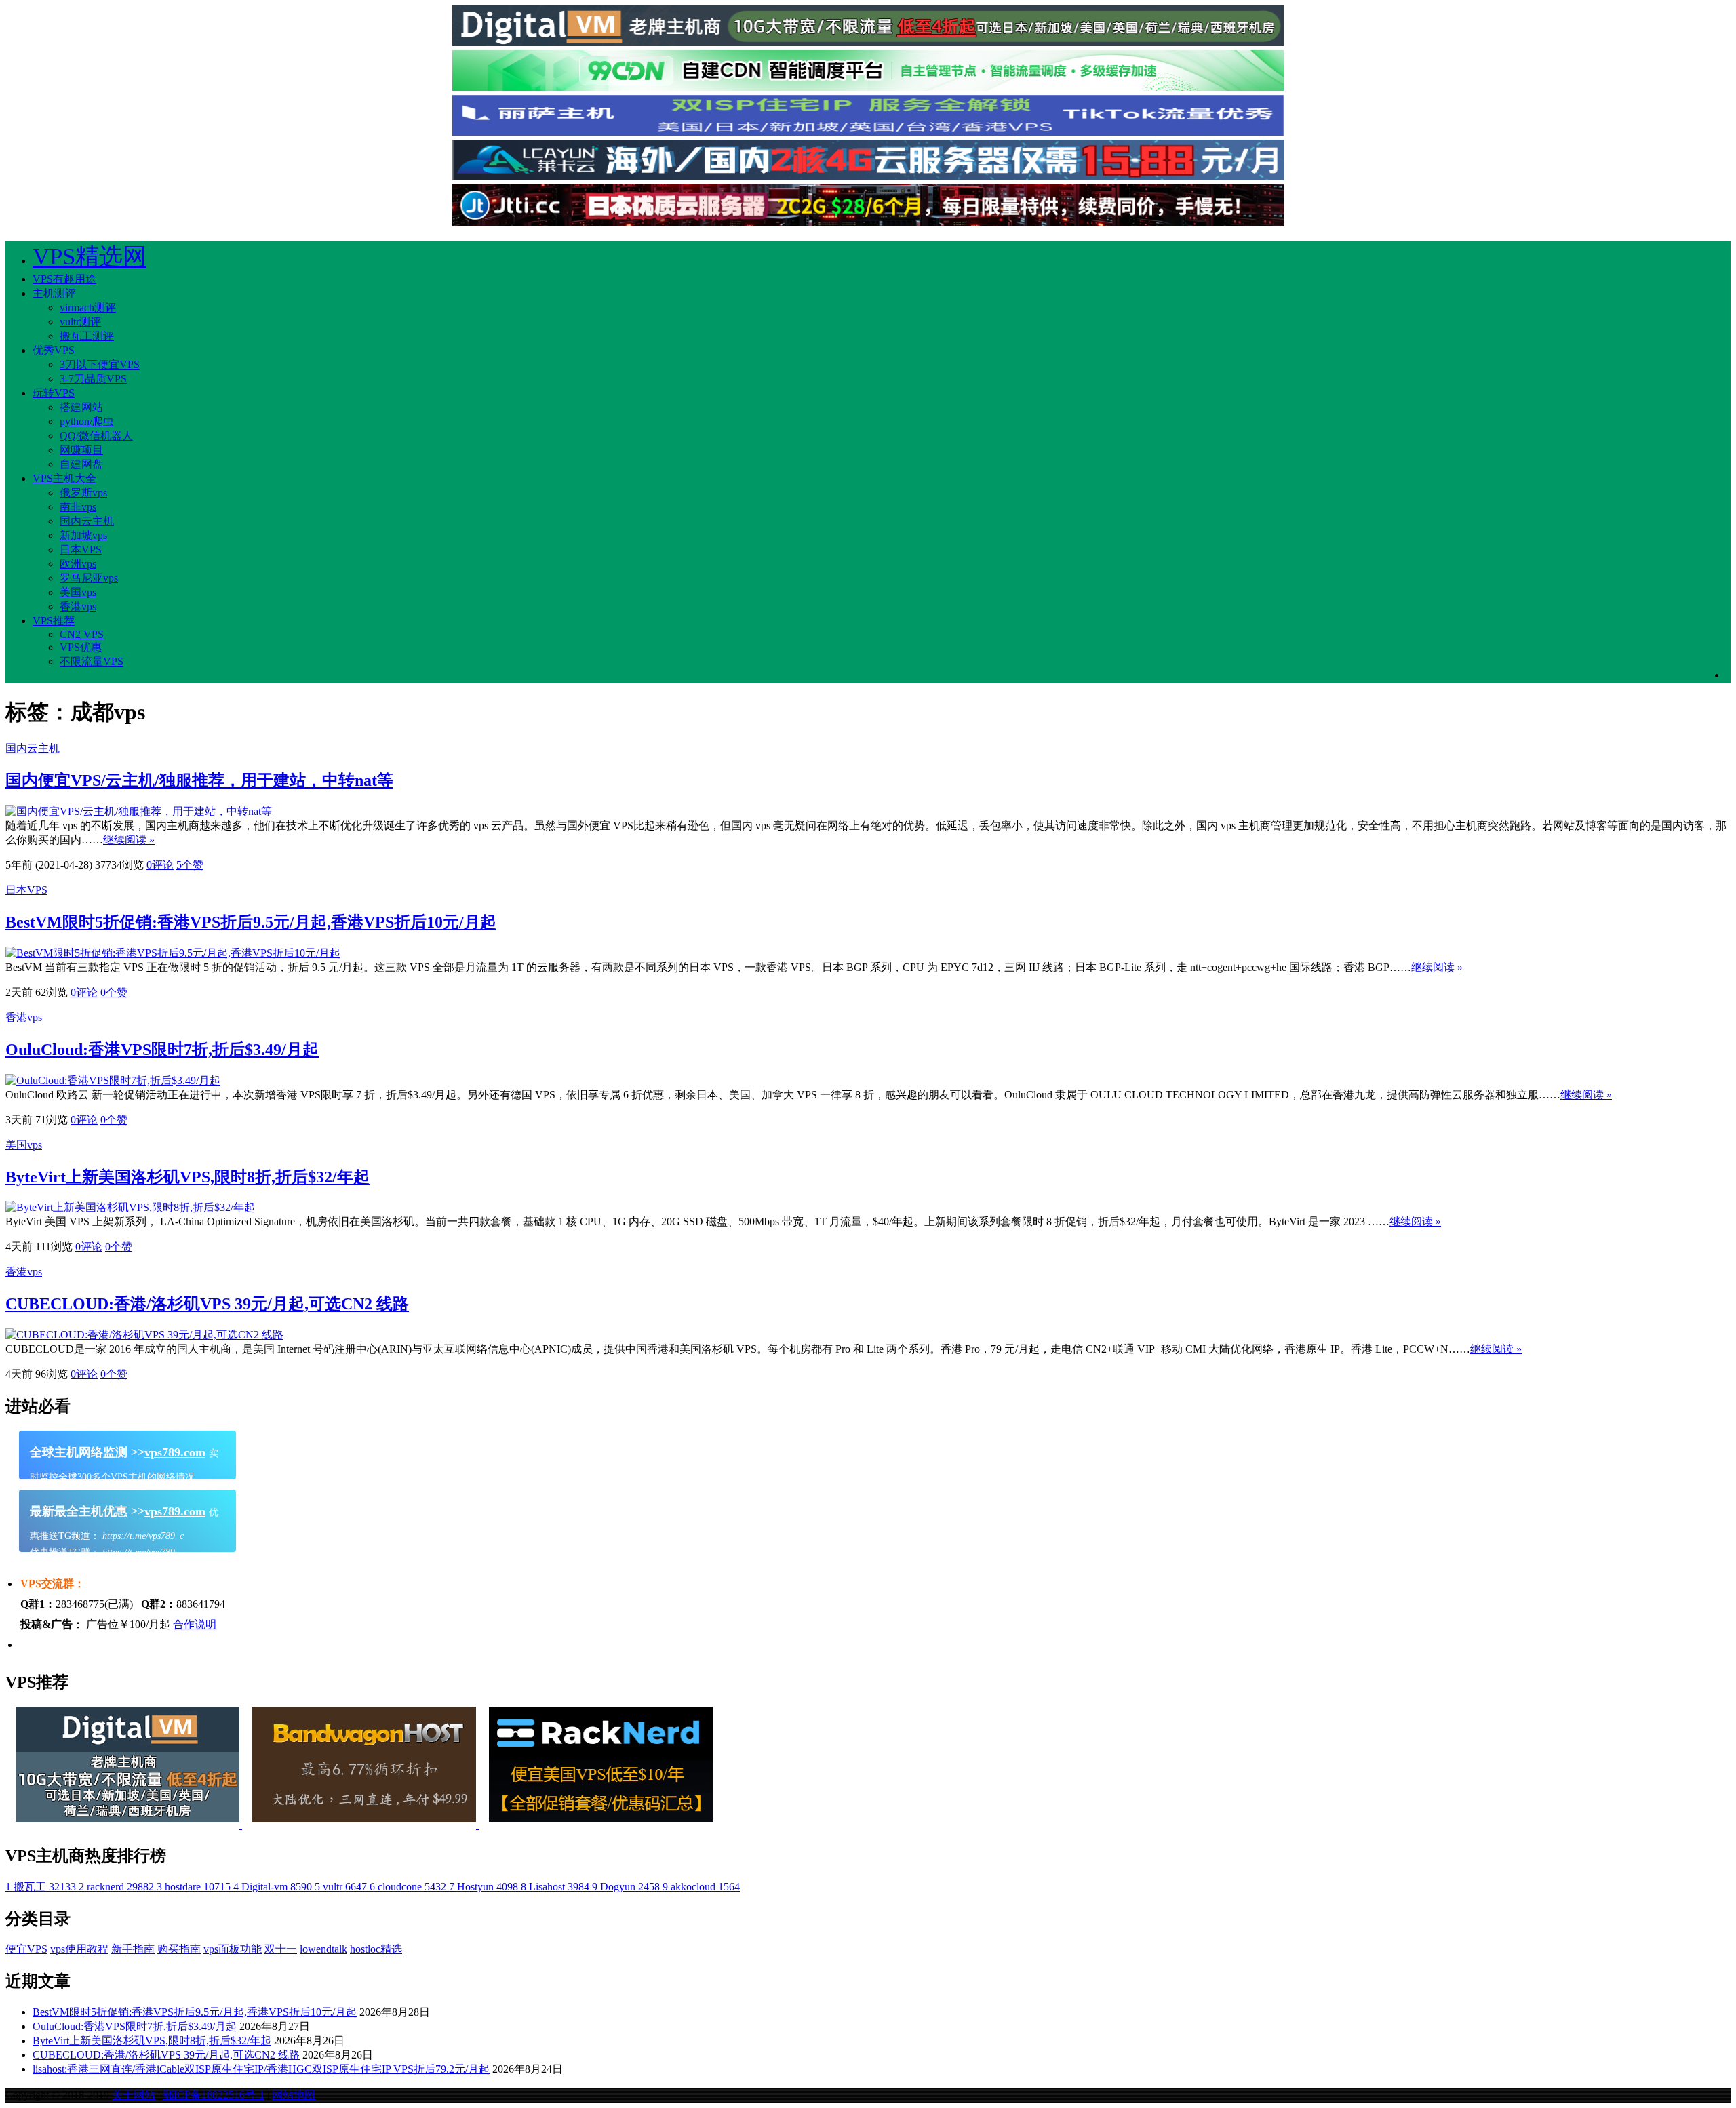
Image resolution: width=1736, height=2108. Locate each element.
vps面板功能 (233, 1949)
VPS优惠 (81, 647)
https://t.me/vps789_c (142, 1536)
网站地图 (294, 2095)
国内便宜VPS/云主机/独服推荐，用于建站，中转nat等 (199, 780)
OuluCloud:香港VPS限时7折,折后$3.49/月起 (162, 1050)
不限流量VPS (92, 661)
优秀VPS (54, 350)
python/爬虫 (87, 421)
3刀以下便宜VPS (100, 364)
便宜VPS (26, 1949)
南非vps (78, 507)
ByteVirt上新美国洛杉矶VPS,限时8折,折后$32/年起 (188, 1177)
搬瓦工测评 (87, 336)
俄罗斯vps (83, 493)
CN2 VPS (82, 634)
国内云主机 (87, 521)
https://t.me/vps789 (137, 1552)
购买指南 (179, 1949)
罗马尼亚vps (89, 578)
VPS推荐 (54, 621)
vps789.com (175, 1452)
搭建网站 (81, 407)
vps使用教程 (79, 1949)
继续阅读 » (129, 840)
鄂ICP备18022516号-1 (214, 2095)
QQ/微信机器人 (96, 436)
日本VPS (81, 550)
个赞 (190, 865)
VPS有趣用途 (64, 279)
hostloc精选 (376, 1949)
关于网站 (134, 2095)
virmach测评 (88, 307)
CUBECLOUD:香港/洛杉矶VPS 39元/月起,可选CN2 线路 (207, 1304)
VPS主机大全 (64, 478)
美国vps (78, 592)
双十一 (281, 1949)
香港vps (78, 606)
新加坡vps (83, 535)
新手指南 (133, 1949)
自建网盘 (81, 464)
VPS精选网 (90, 257)
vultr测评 (80, 322)
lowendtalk (323, 1949)
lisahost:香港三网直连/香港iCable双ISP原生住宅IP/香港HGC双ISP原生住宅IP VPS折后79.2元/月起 (261, 2069)
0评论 (160, 865)
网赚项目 (81, 450)
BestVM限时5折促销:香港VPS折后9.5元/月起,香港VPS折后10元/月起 (251, 922)
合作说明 (195, 1624)
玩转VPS (54, 393)
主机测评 (54, 293)
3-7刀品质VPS (93, 379)
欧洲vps (78, 564)
